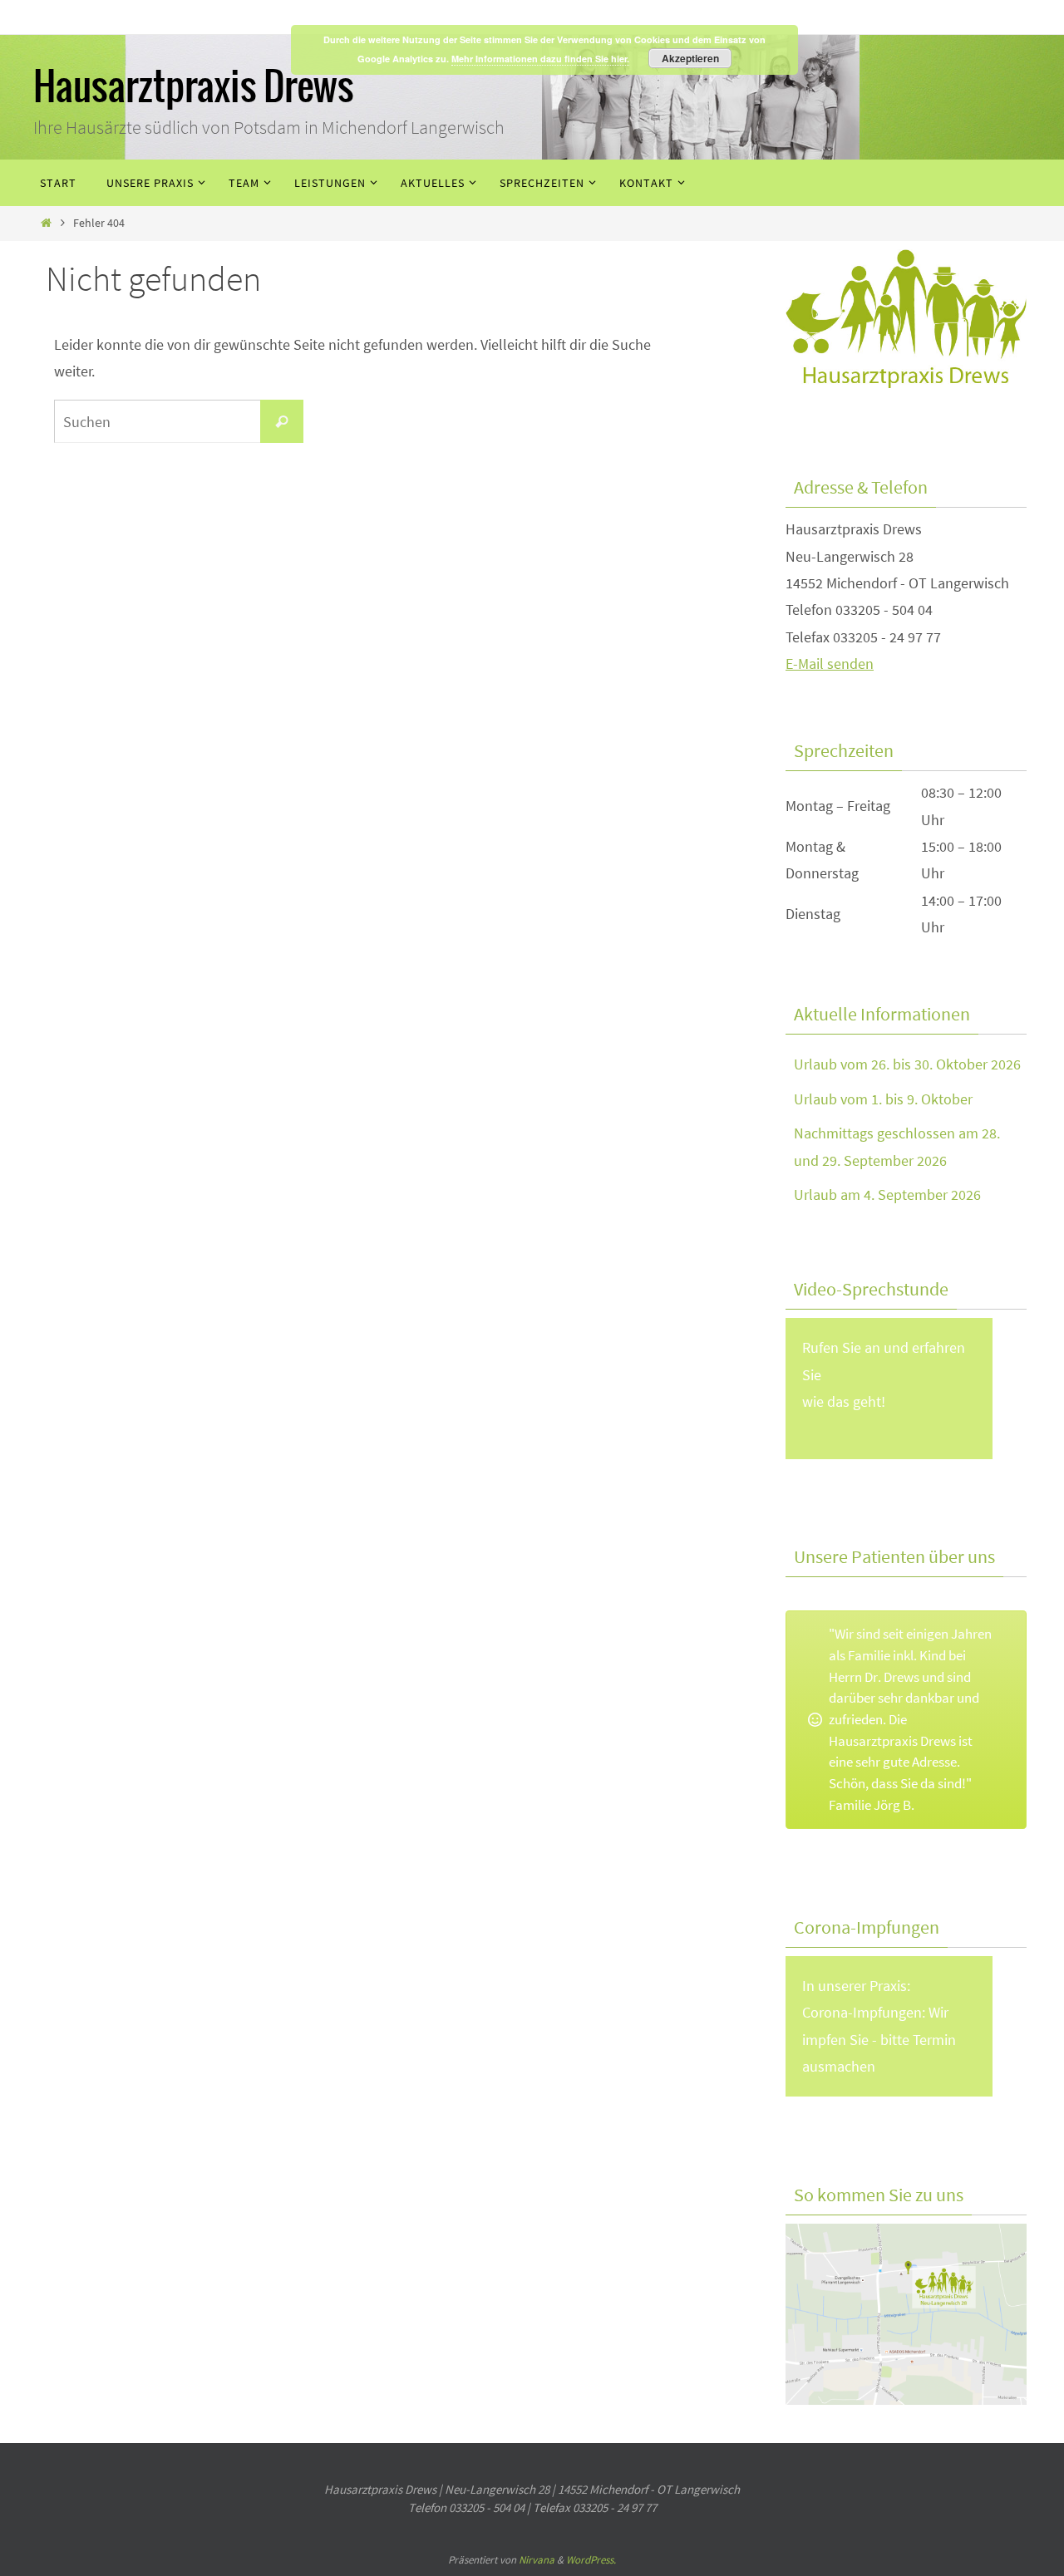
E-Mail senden (830, 664)
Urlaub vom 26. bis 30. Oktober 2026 (907, 1064)
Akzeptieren (690, 58)
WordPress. (591, 2560)
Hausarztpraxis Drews (194, 88)
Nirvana (537, 2560)
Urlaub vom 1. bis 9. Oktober (883, 1099)
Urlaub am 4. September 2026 (887, 1195)
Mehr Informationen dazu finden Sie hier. (540, 59)
